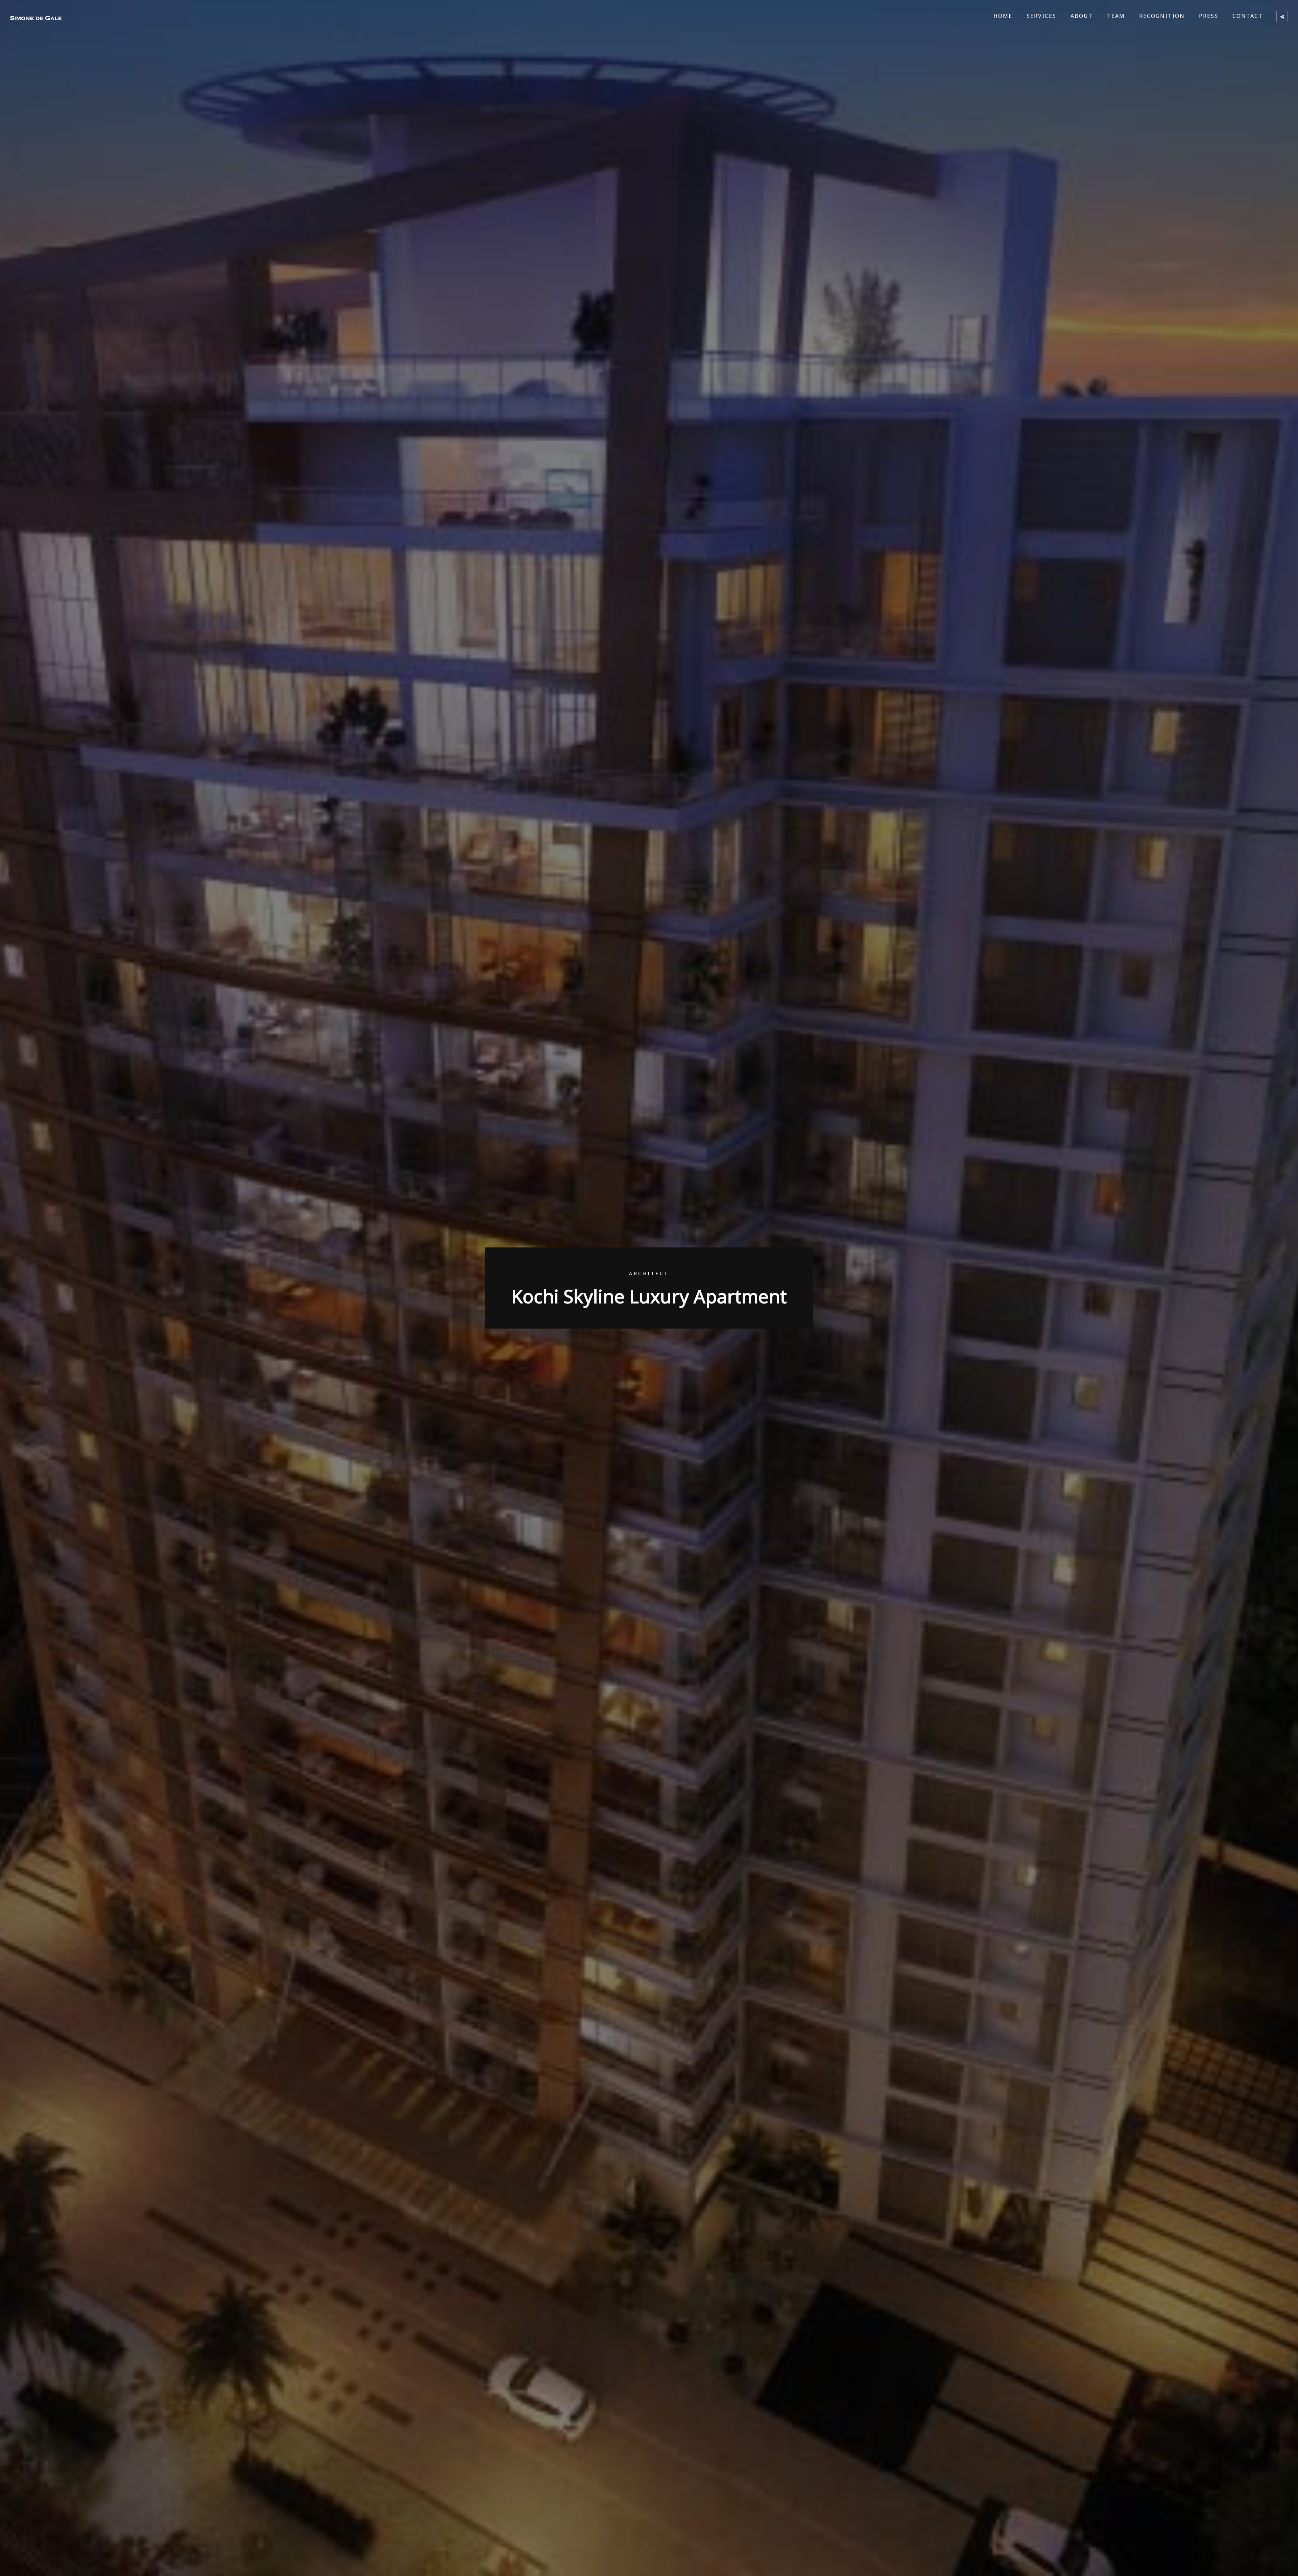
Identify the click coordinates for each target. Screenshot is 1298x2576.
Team (1116, 16)
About (1082, 16)
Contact (1248, 16)
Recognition (1162, 16)
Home (1003, 16)
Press (1209, 16)
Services (1041, 16)
